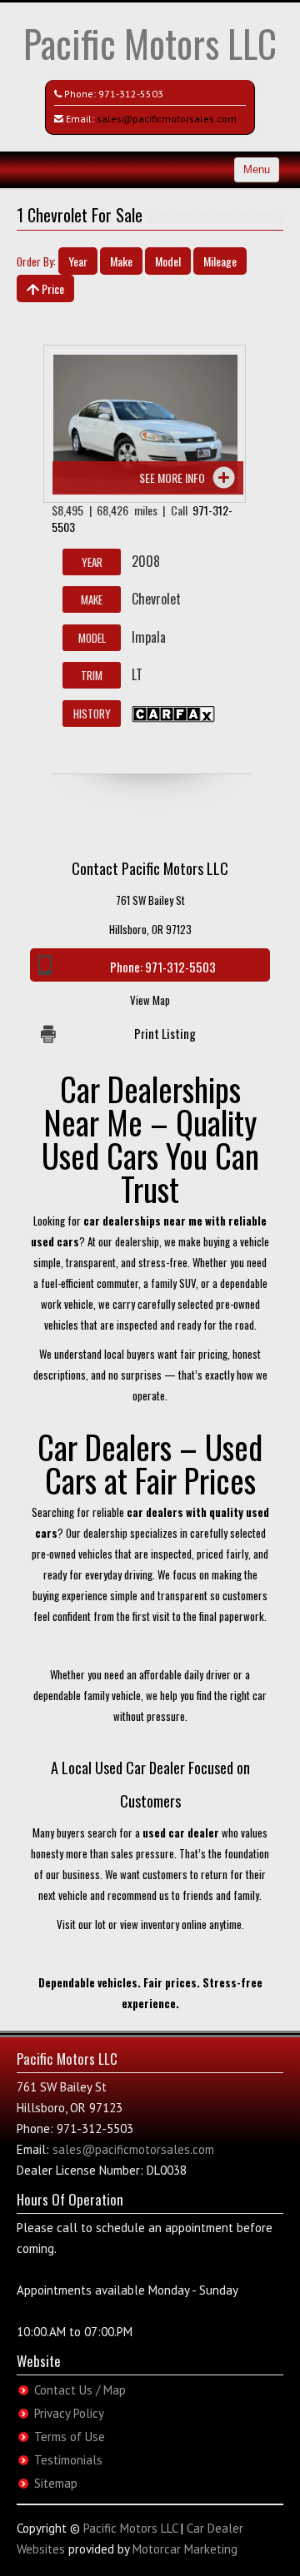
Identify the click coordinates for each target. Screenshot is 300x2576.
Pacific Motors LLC (150, 43)
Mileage (220, 261)
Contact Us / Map (80, 2390)
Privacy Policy (69, 2413)
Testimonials (68, 2460)
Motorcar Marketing (185, 2549)
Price (52, 288)
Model (168, 261)
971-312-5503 (131, 94)
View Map (150, 1000)
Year (78, 261)
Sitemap (56, 2483)
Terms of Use (70, 2437)
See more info (172, 477)
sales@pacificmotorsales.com (167, 119)
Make (121, 261)
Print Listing (165, 1033)
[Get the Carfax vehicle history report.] (173, 713)
